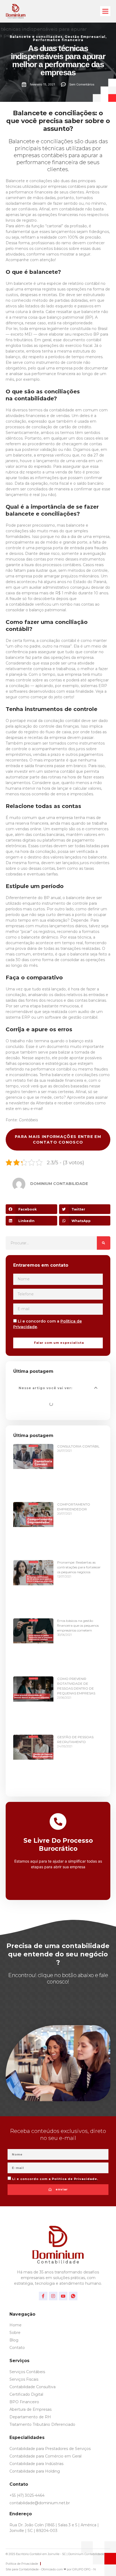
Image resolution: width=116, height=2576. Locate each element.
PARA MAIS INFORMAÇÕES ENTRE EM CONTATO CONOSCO (58, 1139)
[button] (105, 11)
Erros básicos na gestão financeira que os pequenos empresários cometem (78, 1625)
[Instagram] (53, 2296)
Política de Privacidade (74, 2179)
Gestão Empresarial (85, 37)
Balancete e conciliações (36, 37)
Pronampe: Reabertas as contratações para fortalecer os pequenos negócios (79, 1567)
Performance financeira (58, 40)
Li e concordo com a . (55, 2179)
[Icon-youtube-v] (63, 2296)
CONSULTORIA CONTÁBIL (78, 1446)
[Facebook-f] (43, 2296)
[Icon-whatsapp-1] (73, 2296)
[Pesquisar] (104, 1243)
